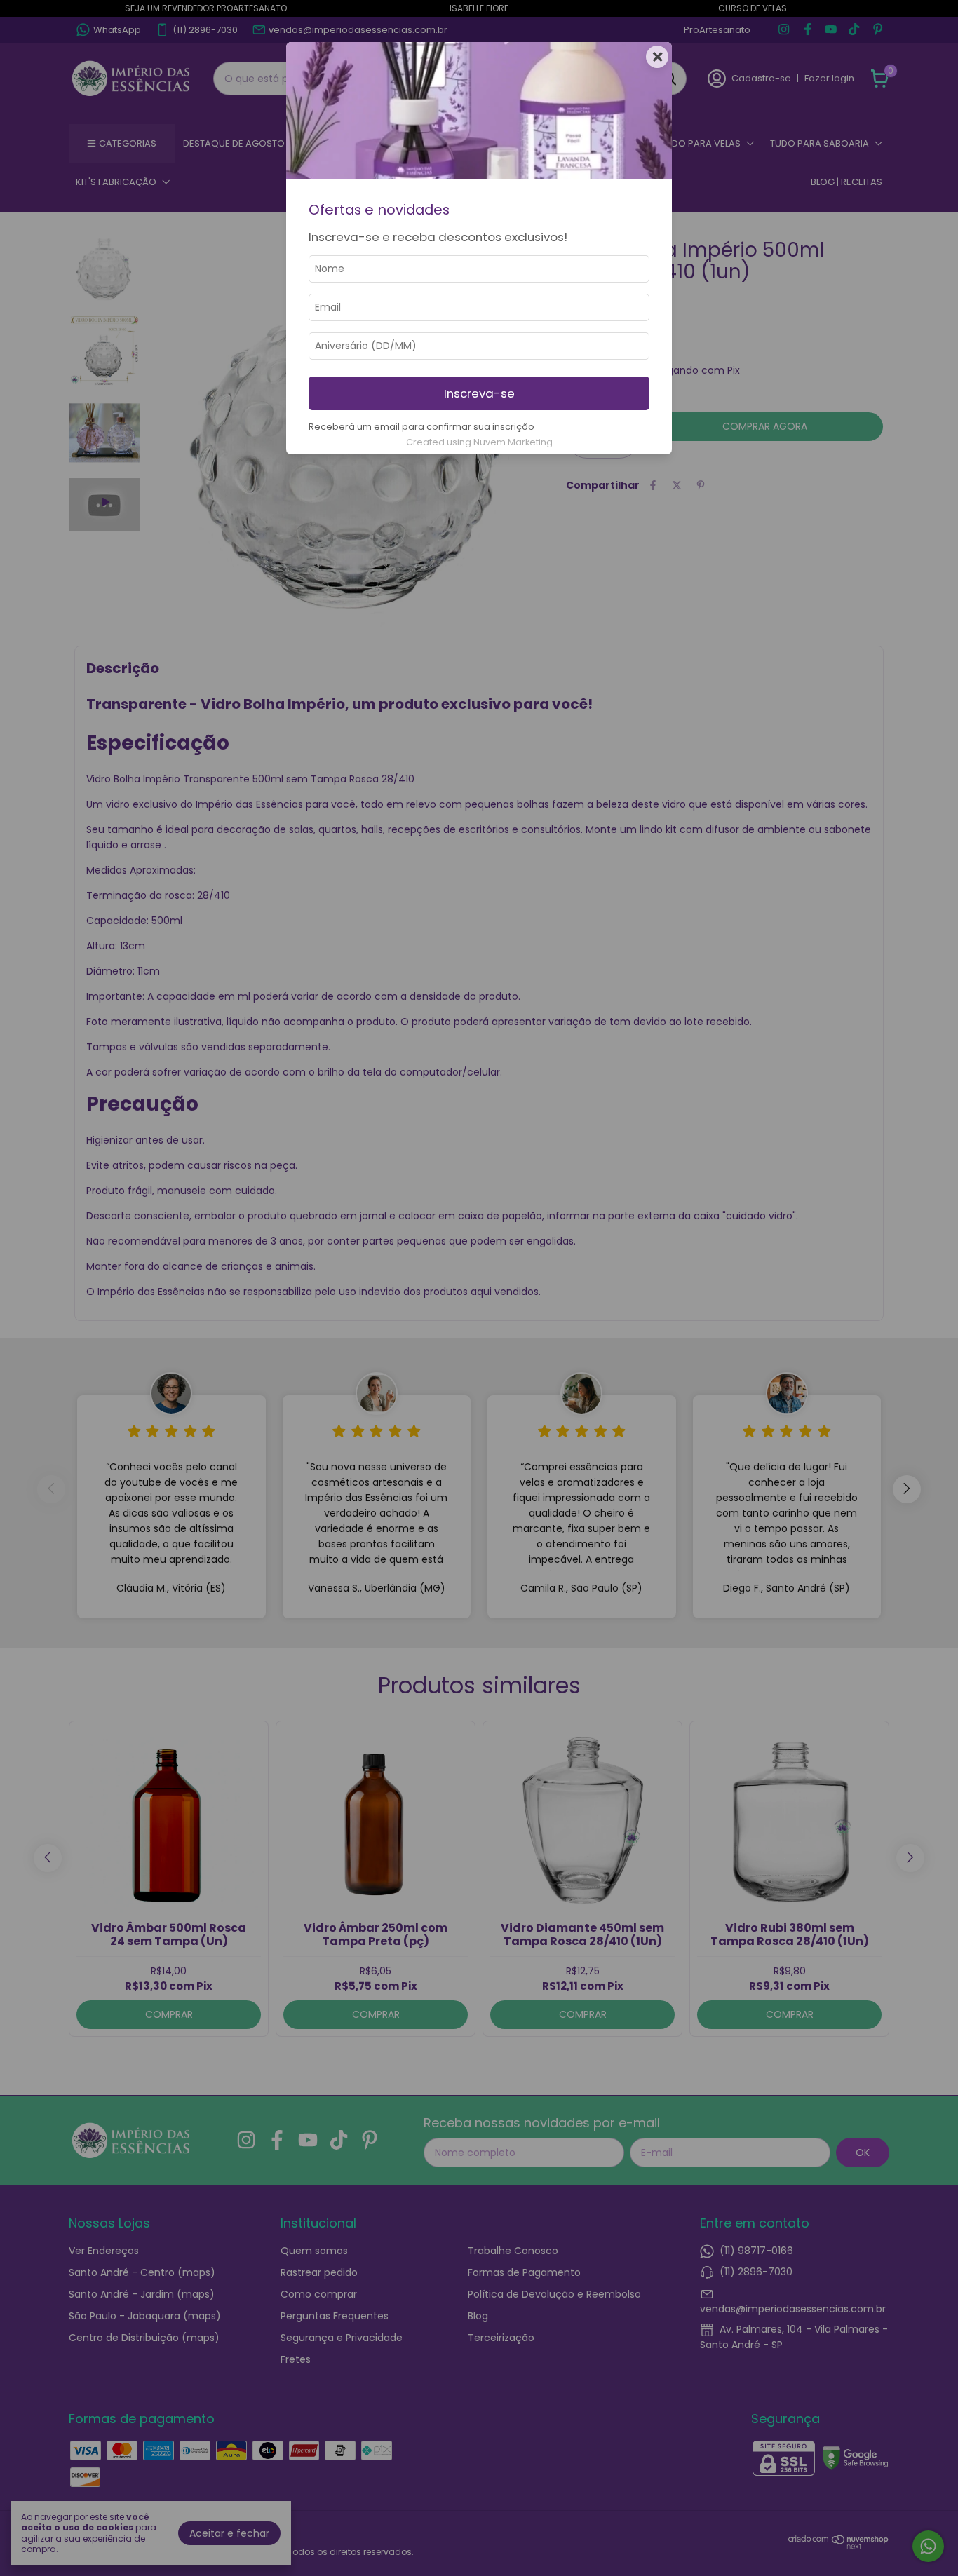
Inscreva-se (479, 393)
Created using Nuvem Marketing (479, 442)
